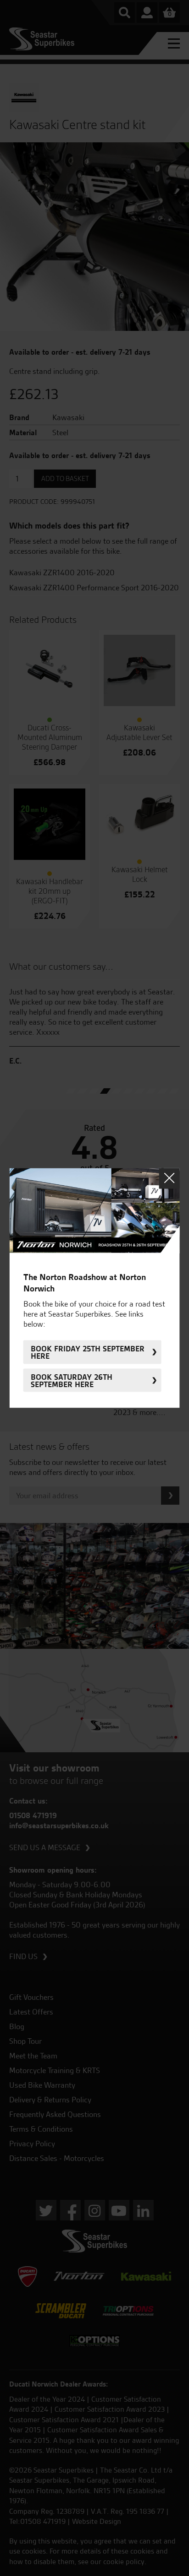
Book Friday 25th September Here (88, 1352)
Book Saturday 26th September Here (72, 1380)
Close (169, 1178)
